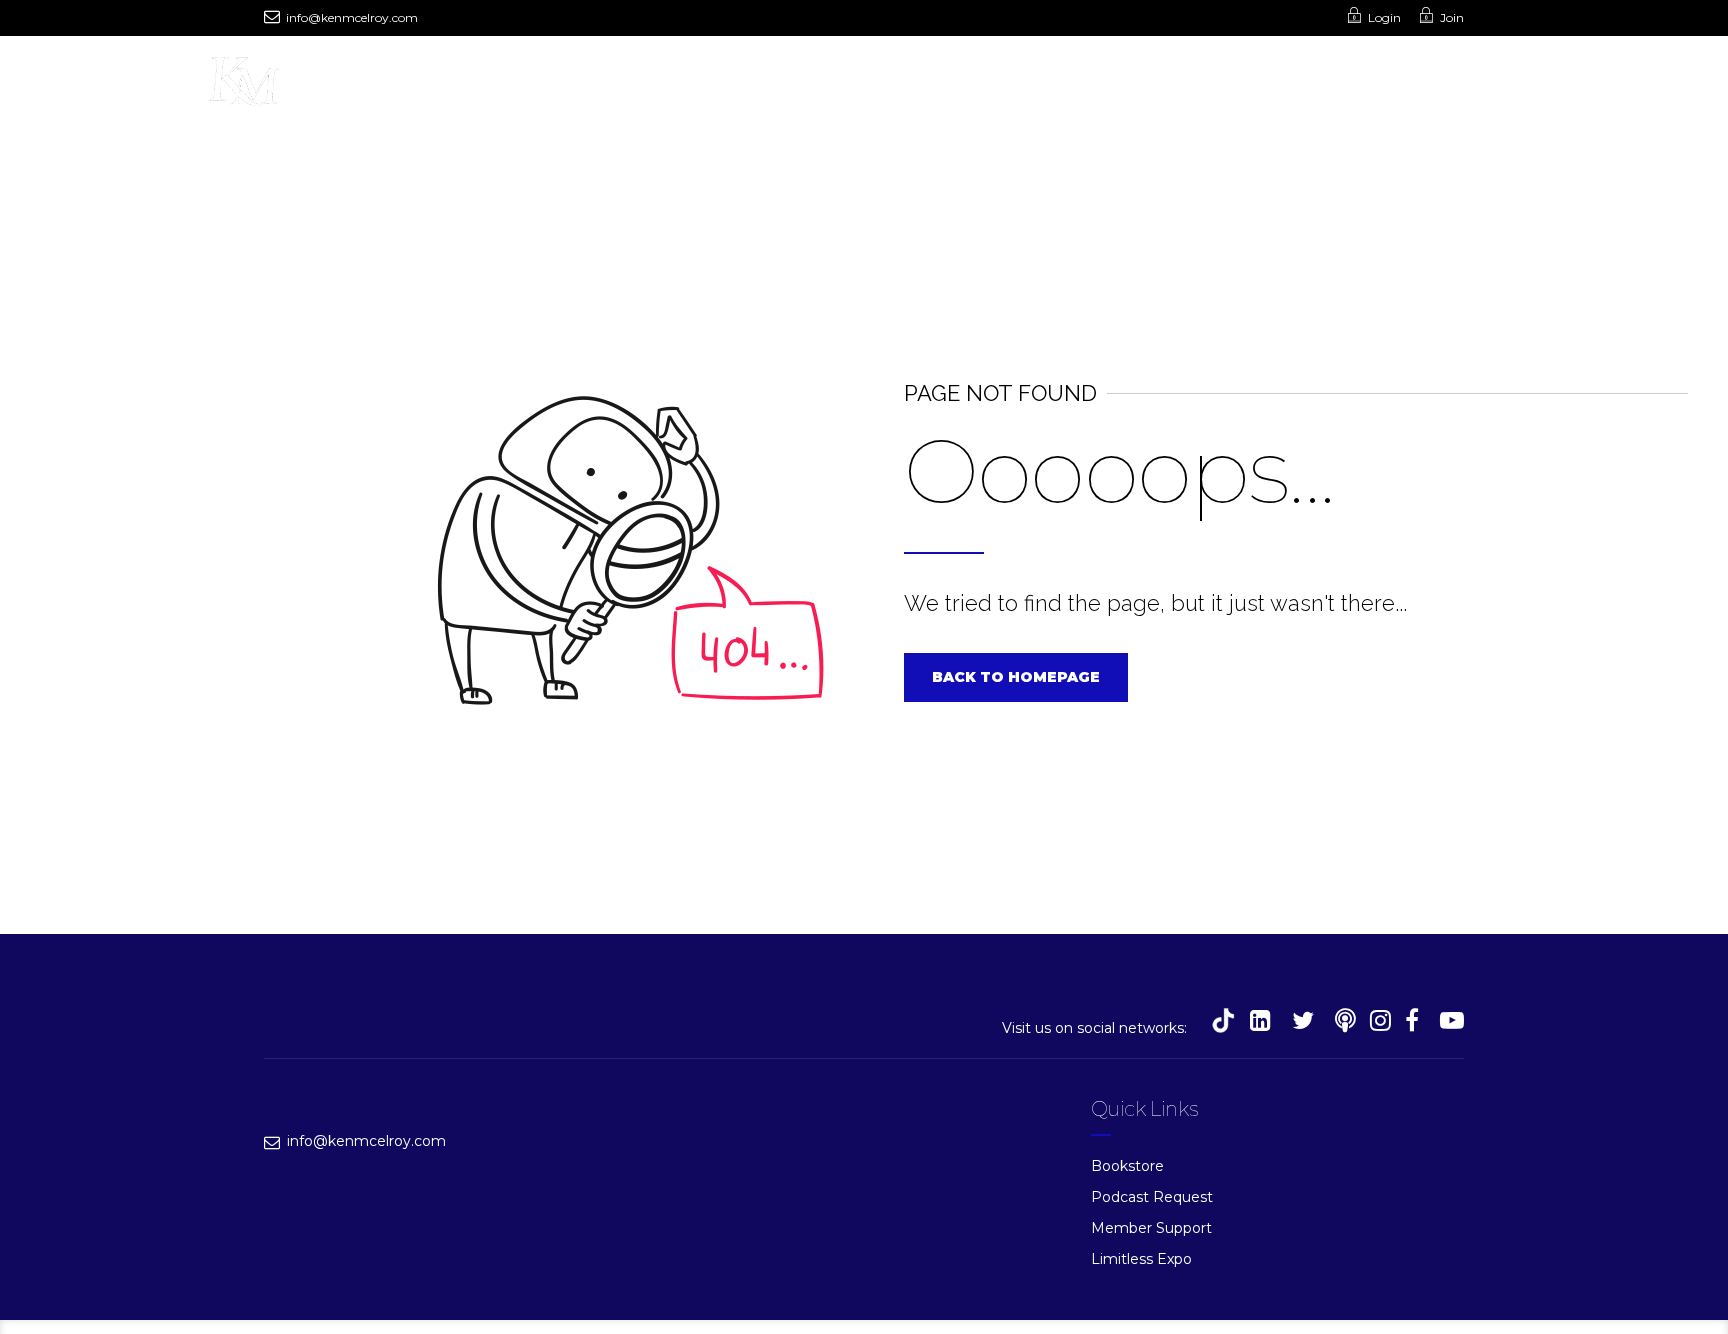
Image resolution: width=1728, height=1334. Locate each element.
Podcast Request (1152, 1197)
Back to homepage (1016, 677)
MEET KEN (368, 86)
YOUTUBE (579, 86)
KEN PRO (887, 86)
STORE (796, 86)
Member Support (1151, 1228)
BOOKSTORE (693, 86)
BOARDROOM (1074, 86)
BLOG (972, 86)
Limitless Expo (1141, 1259)
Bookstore (1127, 1166)
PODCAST (473, 86)
